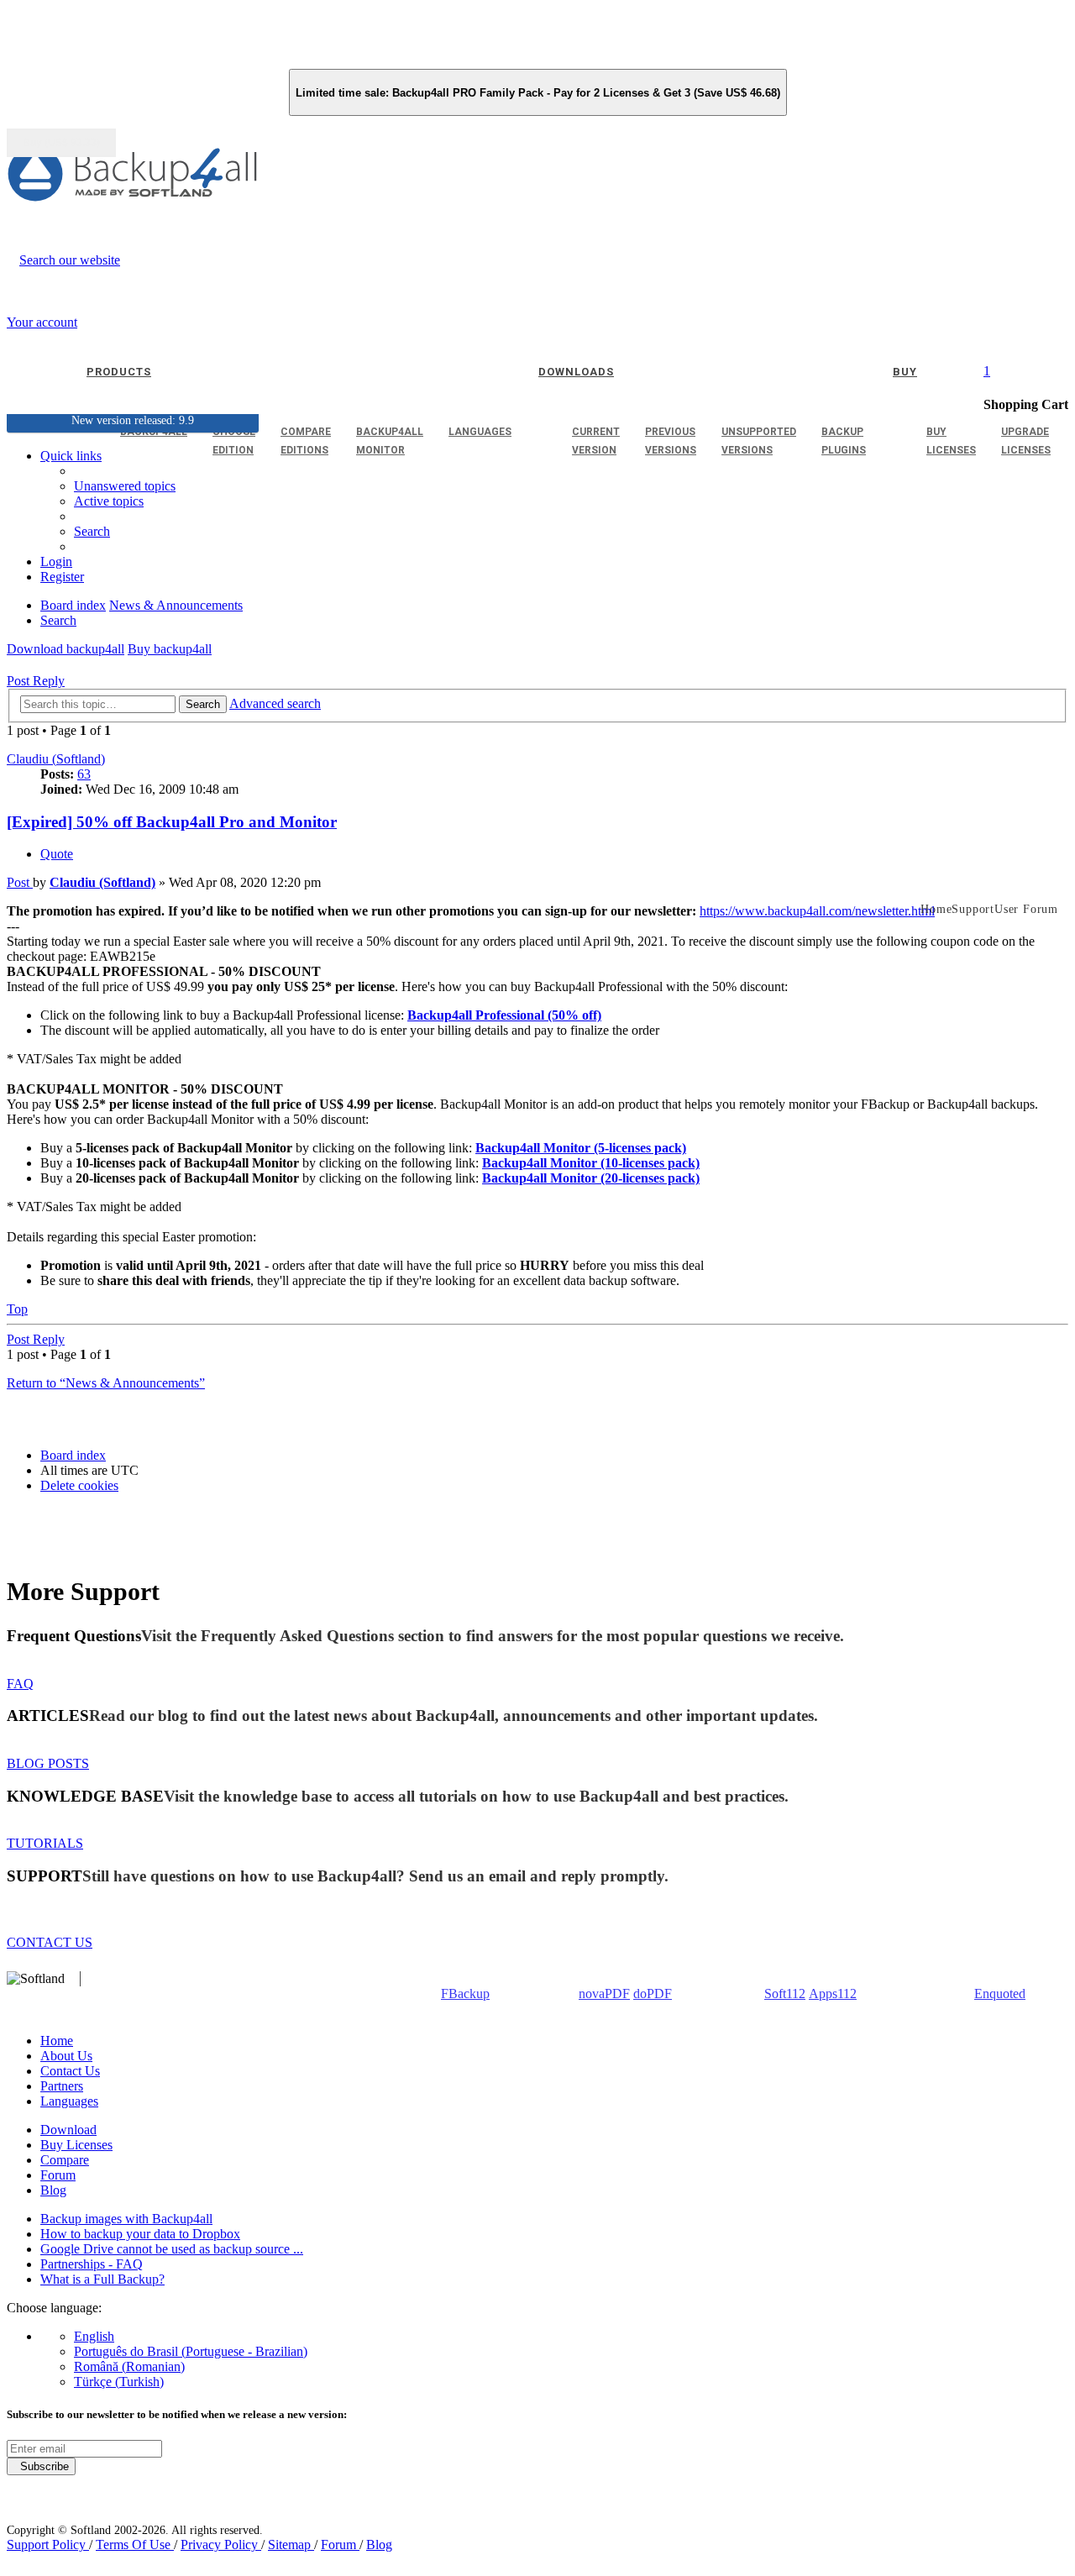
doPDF (653, 1994)
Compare (65, 2160)
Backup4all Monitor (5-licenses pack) (581, 1148)
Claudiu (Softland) (56, 759)
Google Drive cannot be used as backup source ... (172, 2249)
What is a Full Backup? (102, 2279)
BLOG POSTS (48, 1763)
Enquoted (1000, 1994)
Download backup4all (66, 649)
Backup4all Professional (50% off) (504, 1015)
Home (57, 2041)
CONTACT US (50, 1942)
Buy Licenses (76, 2145)
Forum (58, 2175)
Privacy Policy (221, 2545)
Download (68, 2130)
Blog (53, 2190)
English (94, 2336)
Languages (69, 2101)
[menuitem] (109, 501)
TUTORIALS (45, 1843)
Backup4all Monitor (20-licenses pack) (591, 1178)
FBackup (465, 1994)
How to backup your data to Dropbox (140, 2234)
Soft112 (785, 1994)
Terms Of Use (135, 2545)
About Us (66, 2056)
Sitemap (291, 2545)
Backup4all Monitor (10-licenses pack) (591, 1163)
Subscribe (41, 2466)
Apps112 (833, 1994)
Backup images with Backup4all (126, 2219)
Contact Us (70, 2071)
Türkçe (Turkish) (119, 2382)
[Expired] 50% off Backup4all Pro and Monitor (172, 822)
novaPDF (604, 1994)
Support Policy (48, 2545)
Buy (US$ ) (61, 143)
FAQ (20, 1684)
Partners (62, 2086)
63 (84, 774)
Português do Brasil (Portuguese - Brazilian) (191, 2351)
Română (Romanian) (129, 2366)
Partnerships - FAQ (92, 2264)
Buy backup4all (170, 649)
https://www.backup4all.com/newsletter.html (817, 911)
